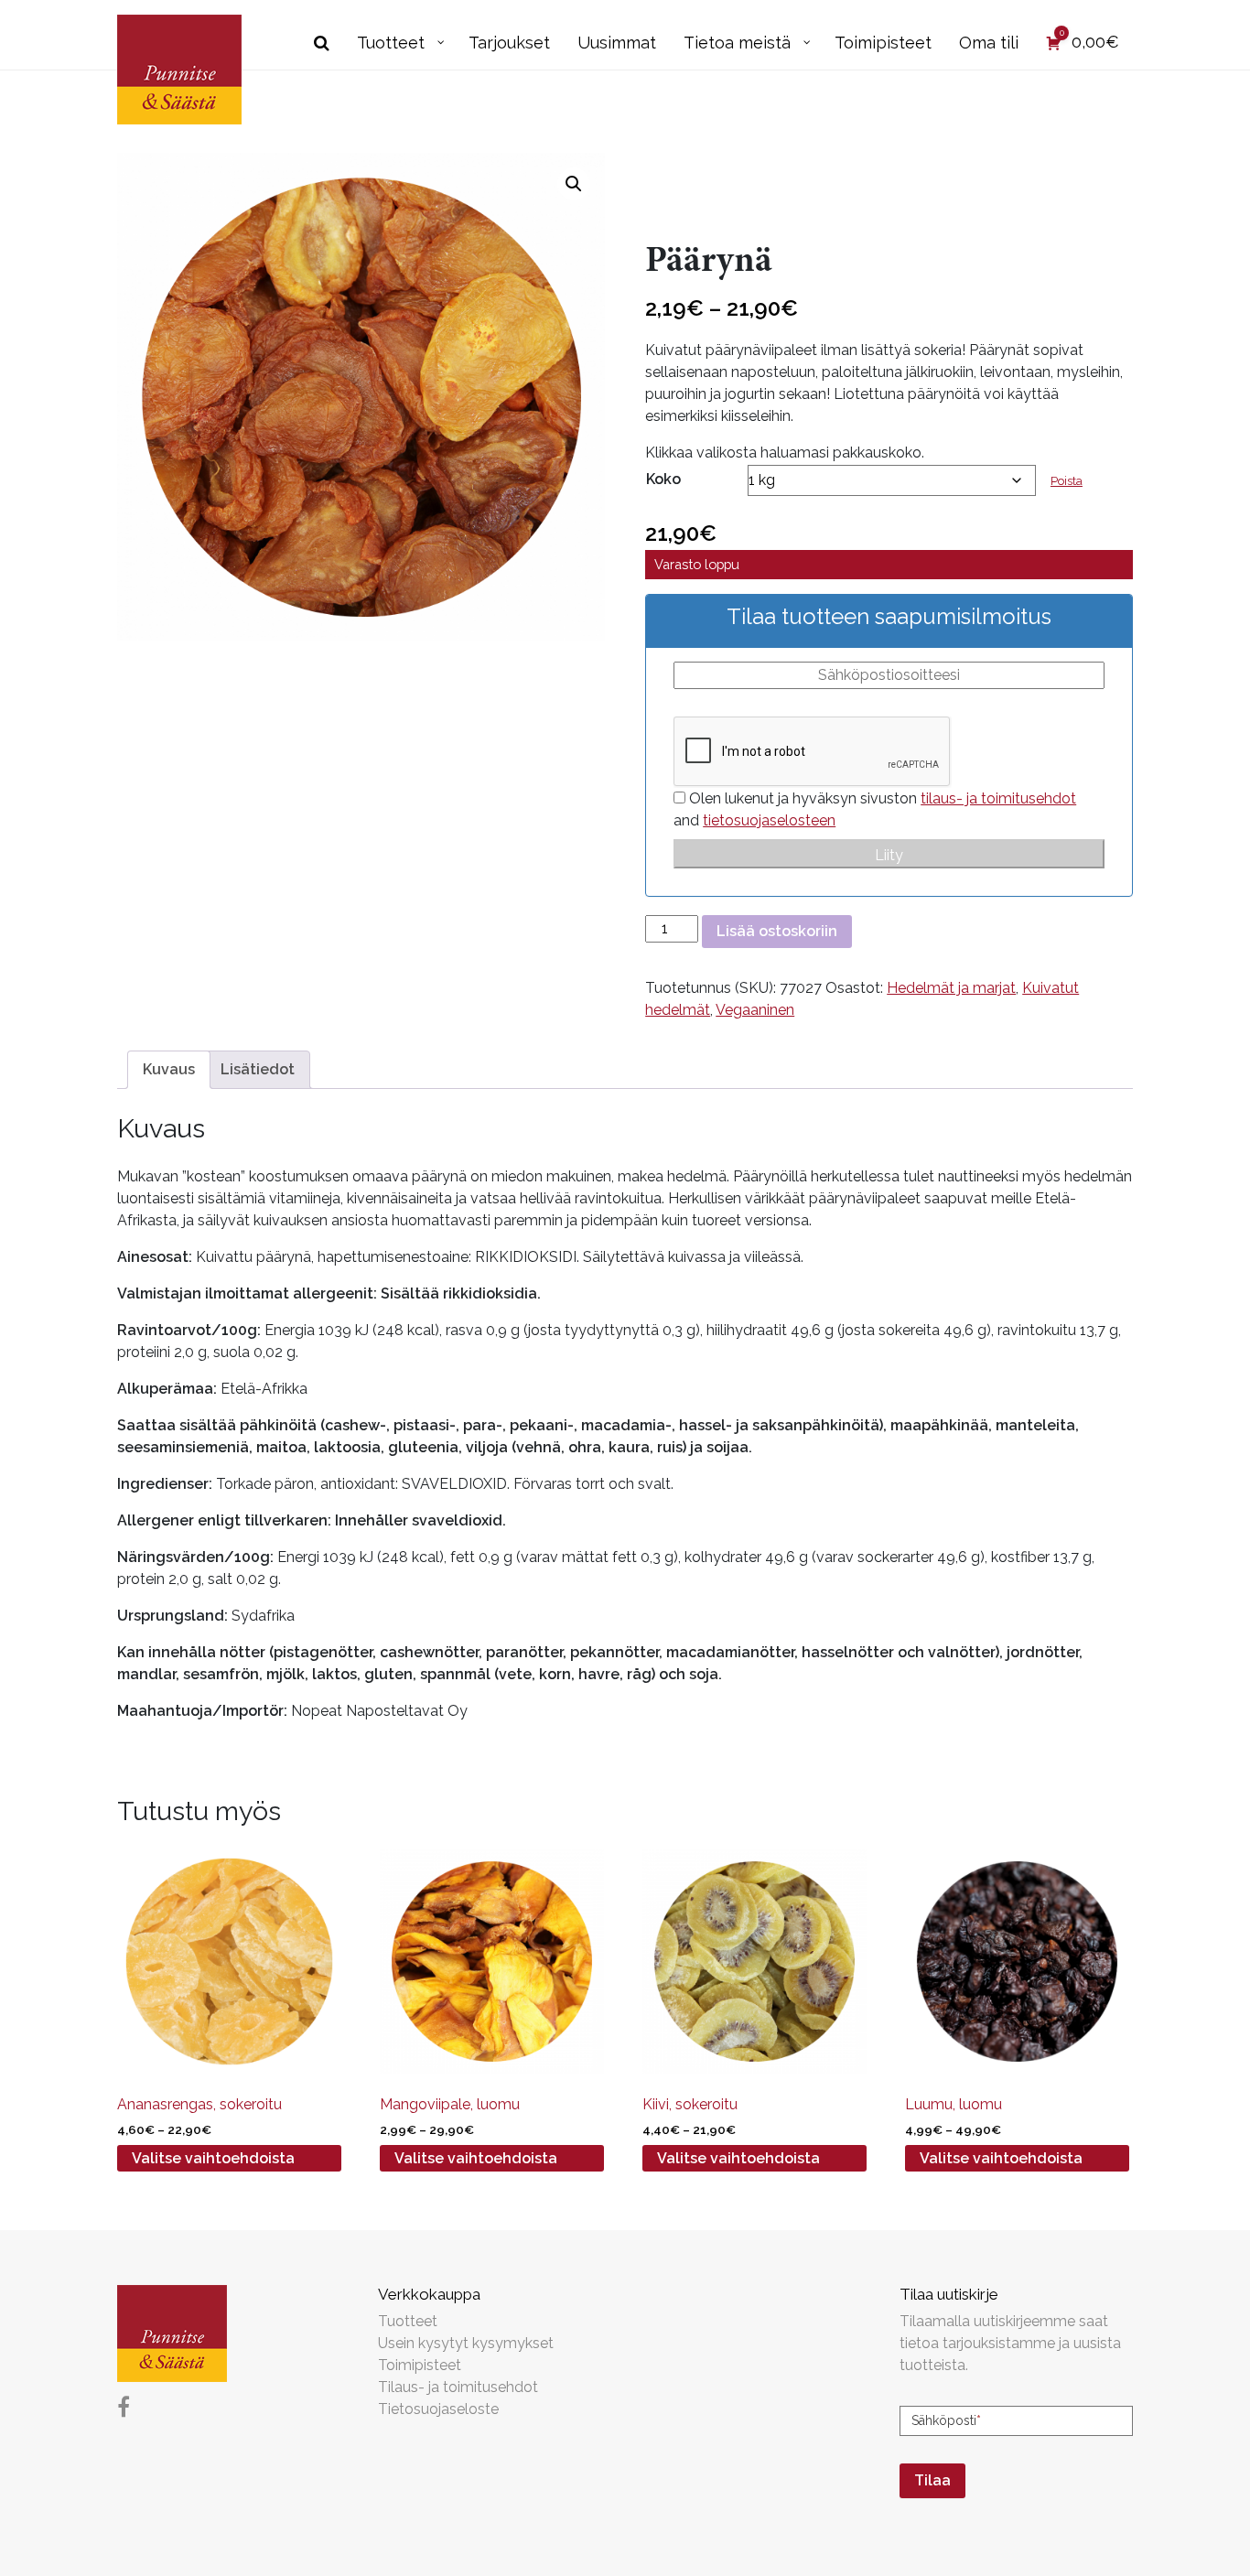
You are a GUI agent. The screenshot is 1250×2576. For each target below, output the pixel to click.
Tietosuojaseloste (438, 2409)
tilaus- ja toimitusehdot (998, 798)
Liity (889, 855)
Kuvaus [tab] (169, 1069)
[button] (574, 184)
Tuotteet (408, 2321)
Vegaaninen (755, 1010)
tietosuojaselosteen (769, 820)
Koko (663, 479)
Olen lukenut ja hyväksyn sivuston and (875, 809)
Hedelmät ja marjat (951, 988)
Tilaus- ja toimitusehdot (458, 2387)
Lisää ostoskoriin (777, 931)
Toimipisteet (420, 2365)
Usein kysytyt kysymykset (466, 2343)
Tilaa (932, 2480)
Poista (1067, 481)
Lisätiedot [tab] (258, 1069)
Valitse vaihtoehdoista (213, 2158)
